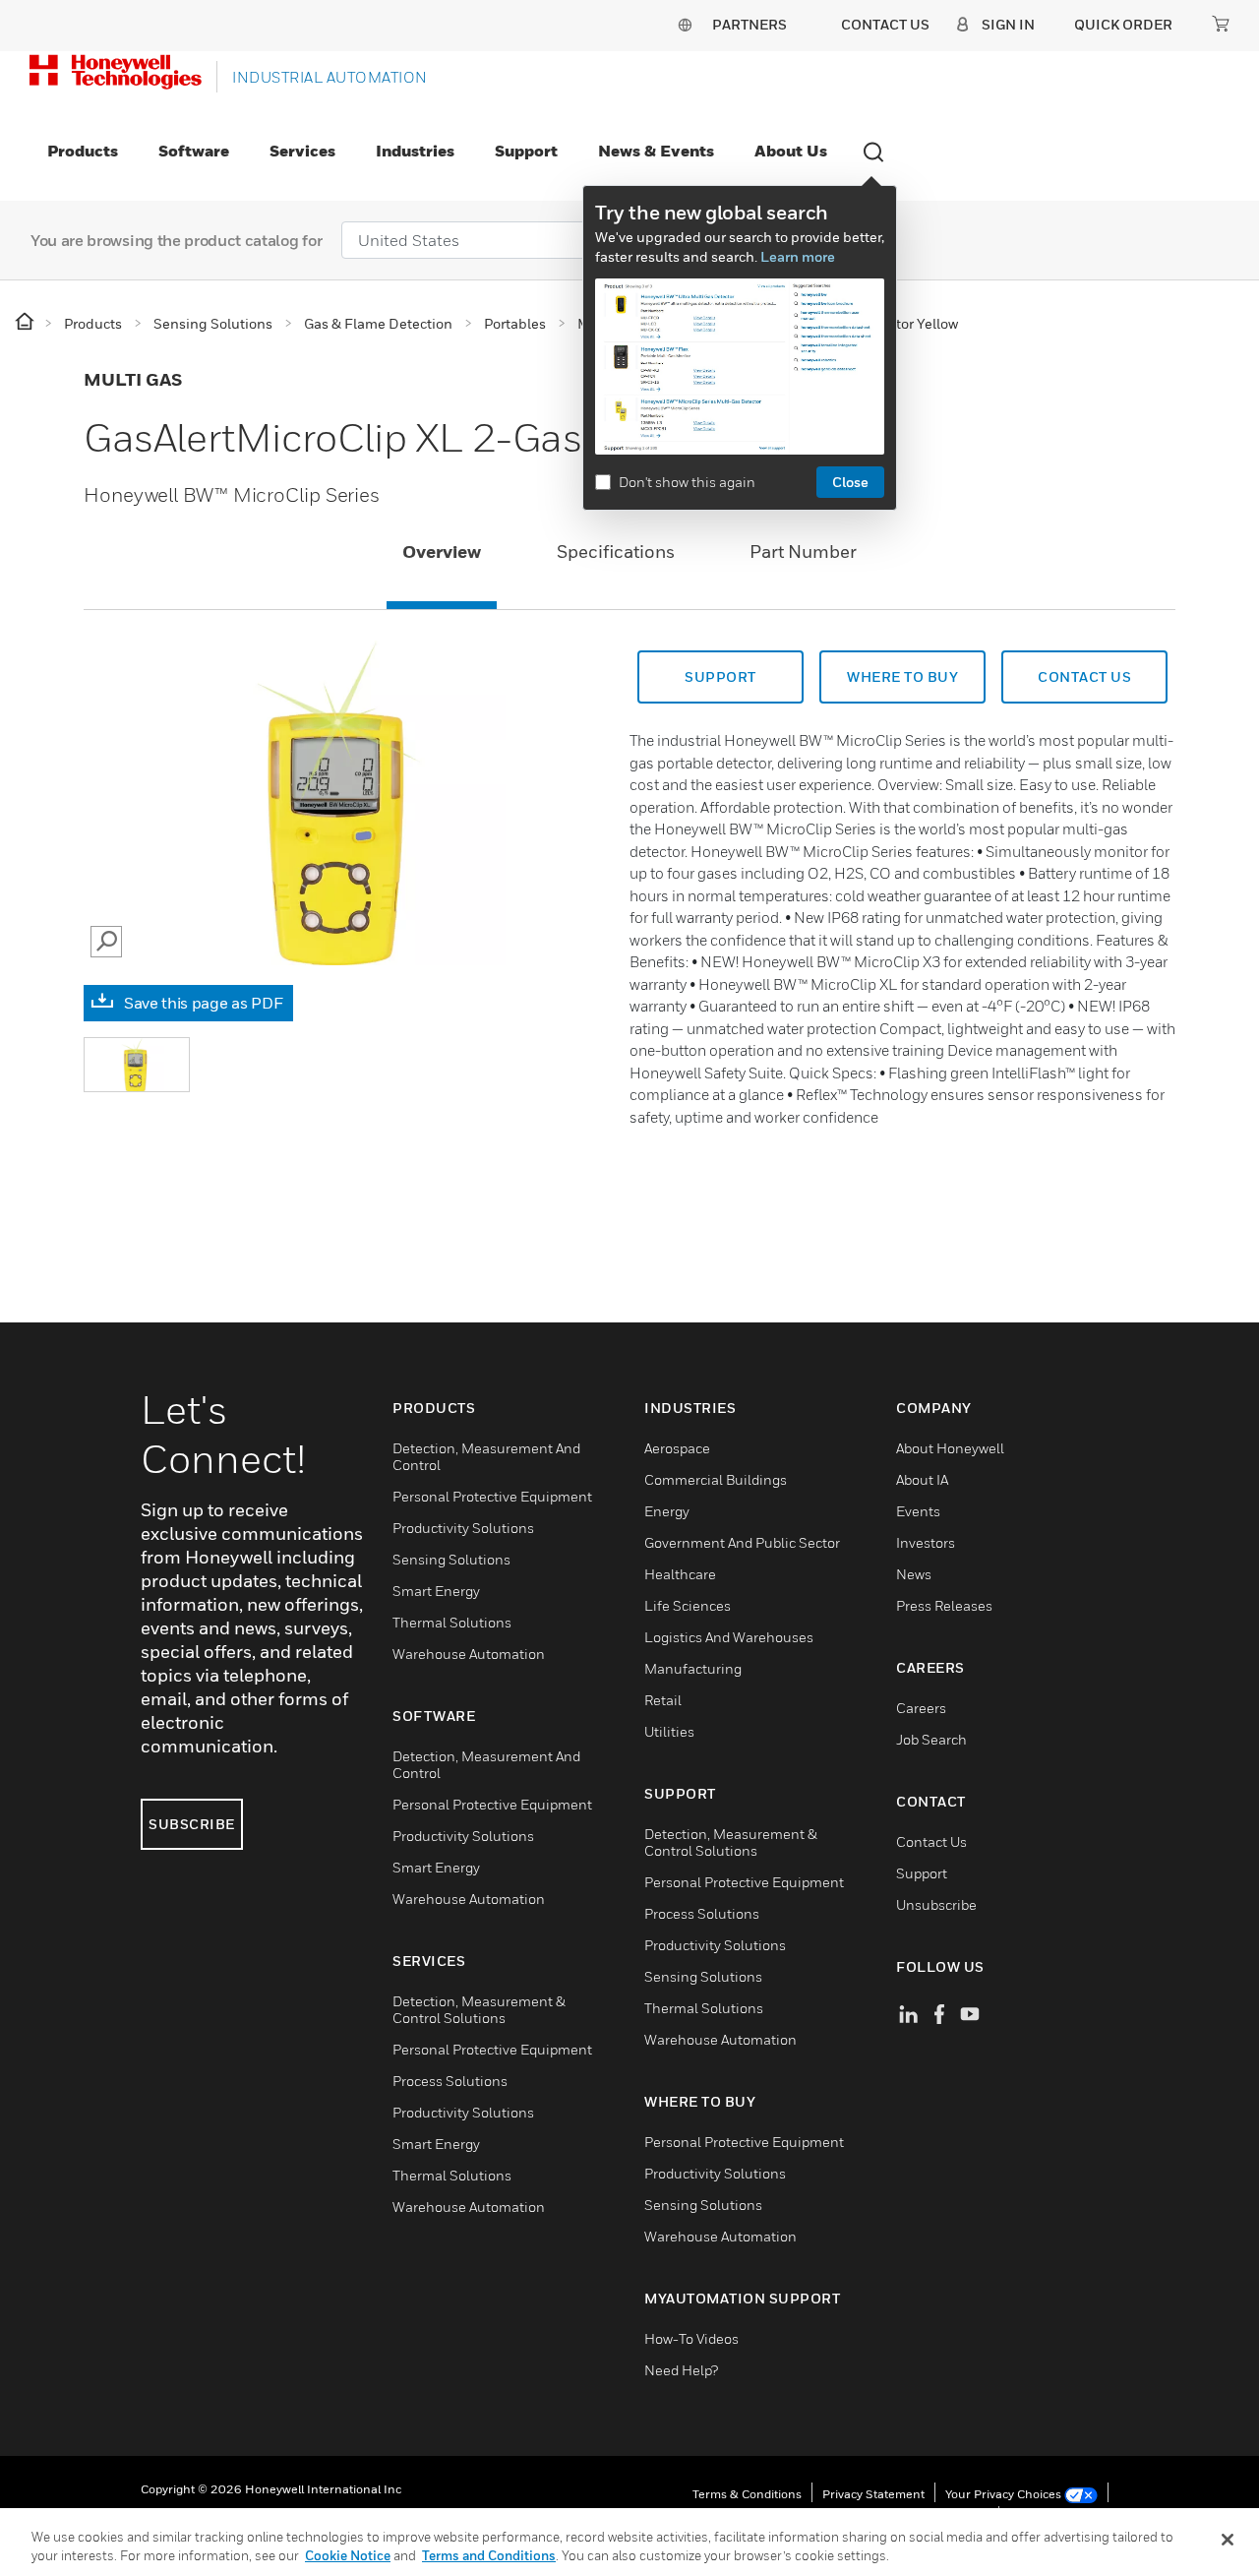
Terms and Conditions (489, 2555)
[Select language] (685, 24)
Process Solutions (450, 2081)
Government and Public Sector (742, 1542)
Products (83, 151)
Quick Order (1123, 24)
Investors (926, 1542)
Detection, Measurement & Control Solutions (479, 2009)
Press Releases (944, 1605)
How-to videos (691, 2338)
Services (302, 151)
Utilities (669, 1731)
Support (526, 151)
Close (850, 482)
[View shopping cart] (1221, 24)
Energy (667, 1511)
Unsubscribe (936, 1904)
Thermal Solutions (452, 1622)
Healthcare (680, 1574)
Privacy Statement (873, 2494)
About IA (922, 1479)
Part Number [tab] (803, 552)
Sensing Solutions (451, 1559)
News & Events (656, 151)
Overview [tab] (442, 552)
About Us (791, 151)
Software (194, 151)
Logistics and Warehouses (729, 1637)
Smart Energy (436, 1591)
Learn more (798, 256)
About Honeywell (950, 1448)
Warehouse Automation (469, 1654)
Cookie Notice (348, 2555)
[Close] (1228, 2540)
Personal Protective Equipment (492, 1496)
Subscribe (192, 1824)
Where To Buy (902, 676)
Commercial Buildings (716, 1479)
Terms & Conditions (747, 2494)
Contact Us (931, 1841)
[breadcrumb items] (26, 322)
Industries (415, 151)
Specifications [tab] (616, 552)
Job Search (931, 1739)
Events (918, 1511)
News (914, 1574)
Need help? (681, 2370)
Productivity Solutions (463, 1528)
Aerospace (677, 1448)
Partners (749, 24)
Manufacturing (693, 1668)
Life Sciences (688, 1605)
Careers (921, 1708)
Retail (663, 1700)
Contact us (1084, 676)
